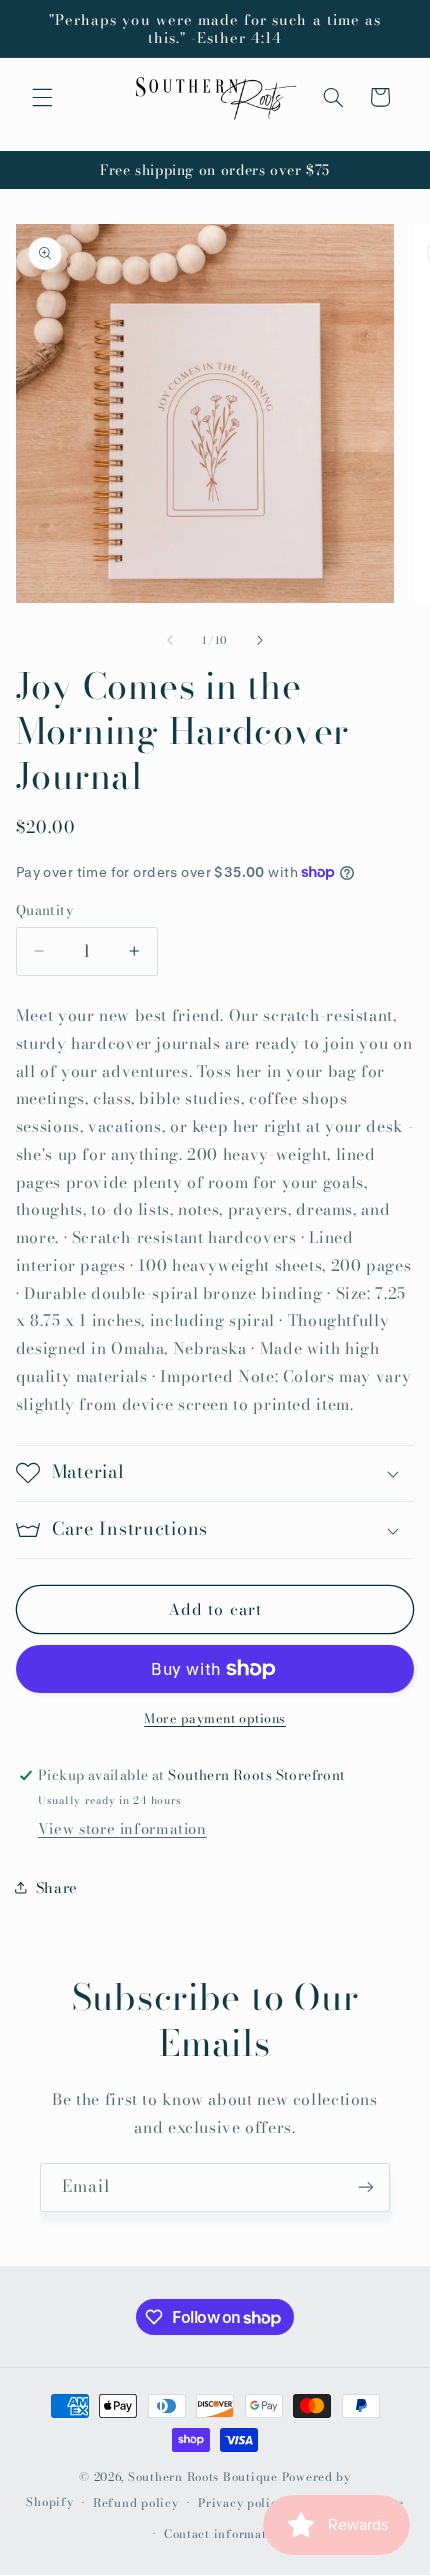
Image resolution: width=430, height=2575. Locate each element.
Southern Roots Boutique (203, 2477)
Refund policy (136, 2503)
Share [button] (57, 1887)
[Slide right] (260, 641)
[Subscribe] (366, 2187)
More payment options (215, 1719)
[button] (42, 97)
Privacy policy (241, 2503)
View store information (122, 1828)
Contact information (225, 2534)
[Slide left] (170, 641)
